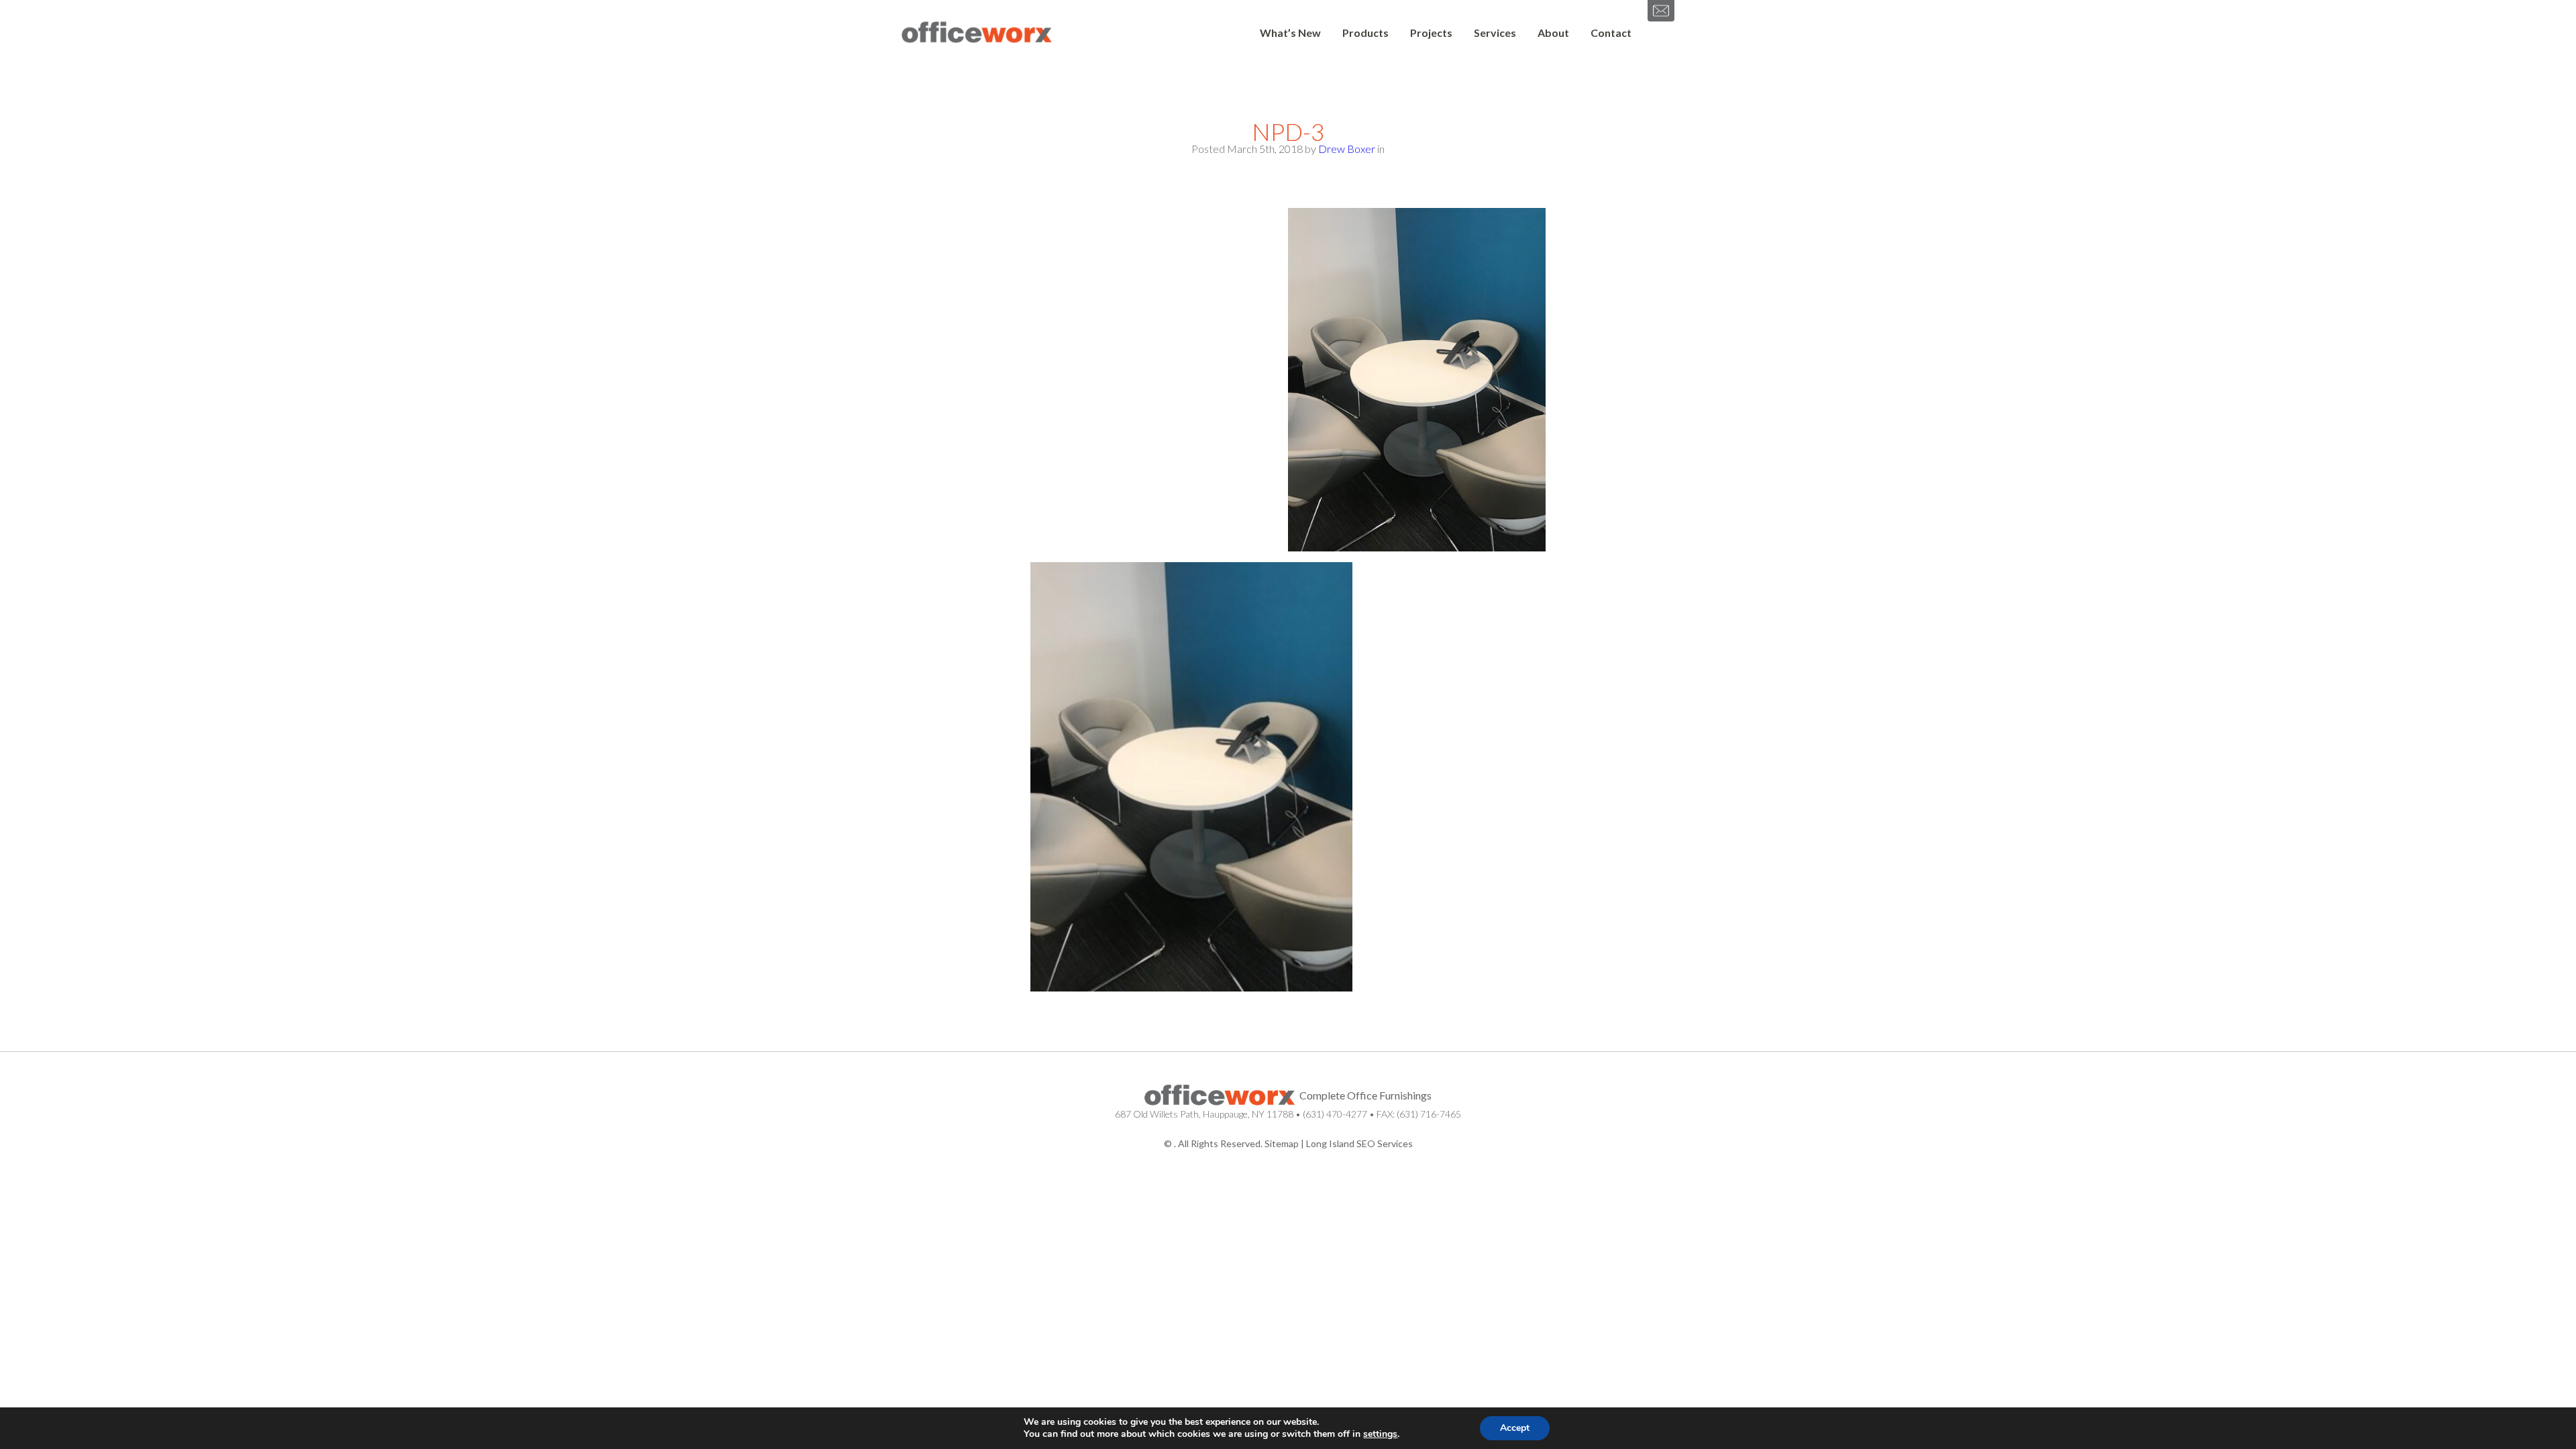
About (1553, 33)
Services (1495, 33)
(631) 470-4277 (1335, 1114)
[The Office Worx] (977, 33)
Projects (1431, 33)
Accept (1515, 1428)
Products (1365, 33)
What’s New (1290, 33)
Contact (1611, 33)
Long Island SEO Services (1359, 1143)
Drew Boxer (1347, 149)
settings (1380, 1434)
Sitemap (1282, 1143)
